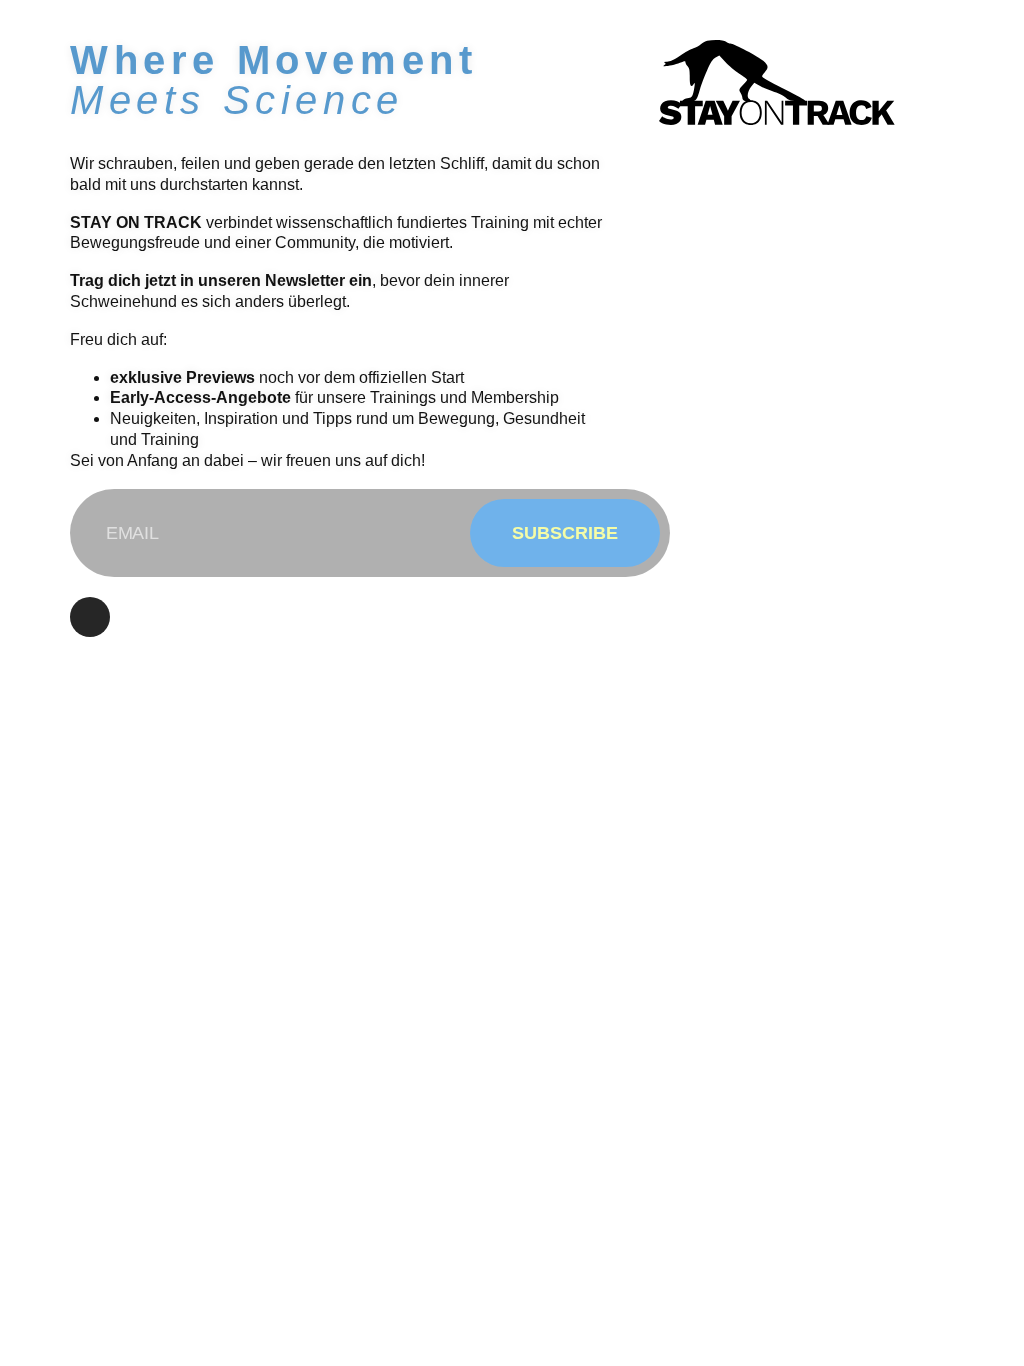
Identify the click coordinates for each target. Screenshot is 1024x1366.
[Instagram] (90, 617)
